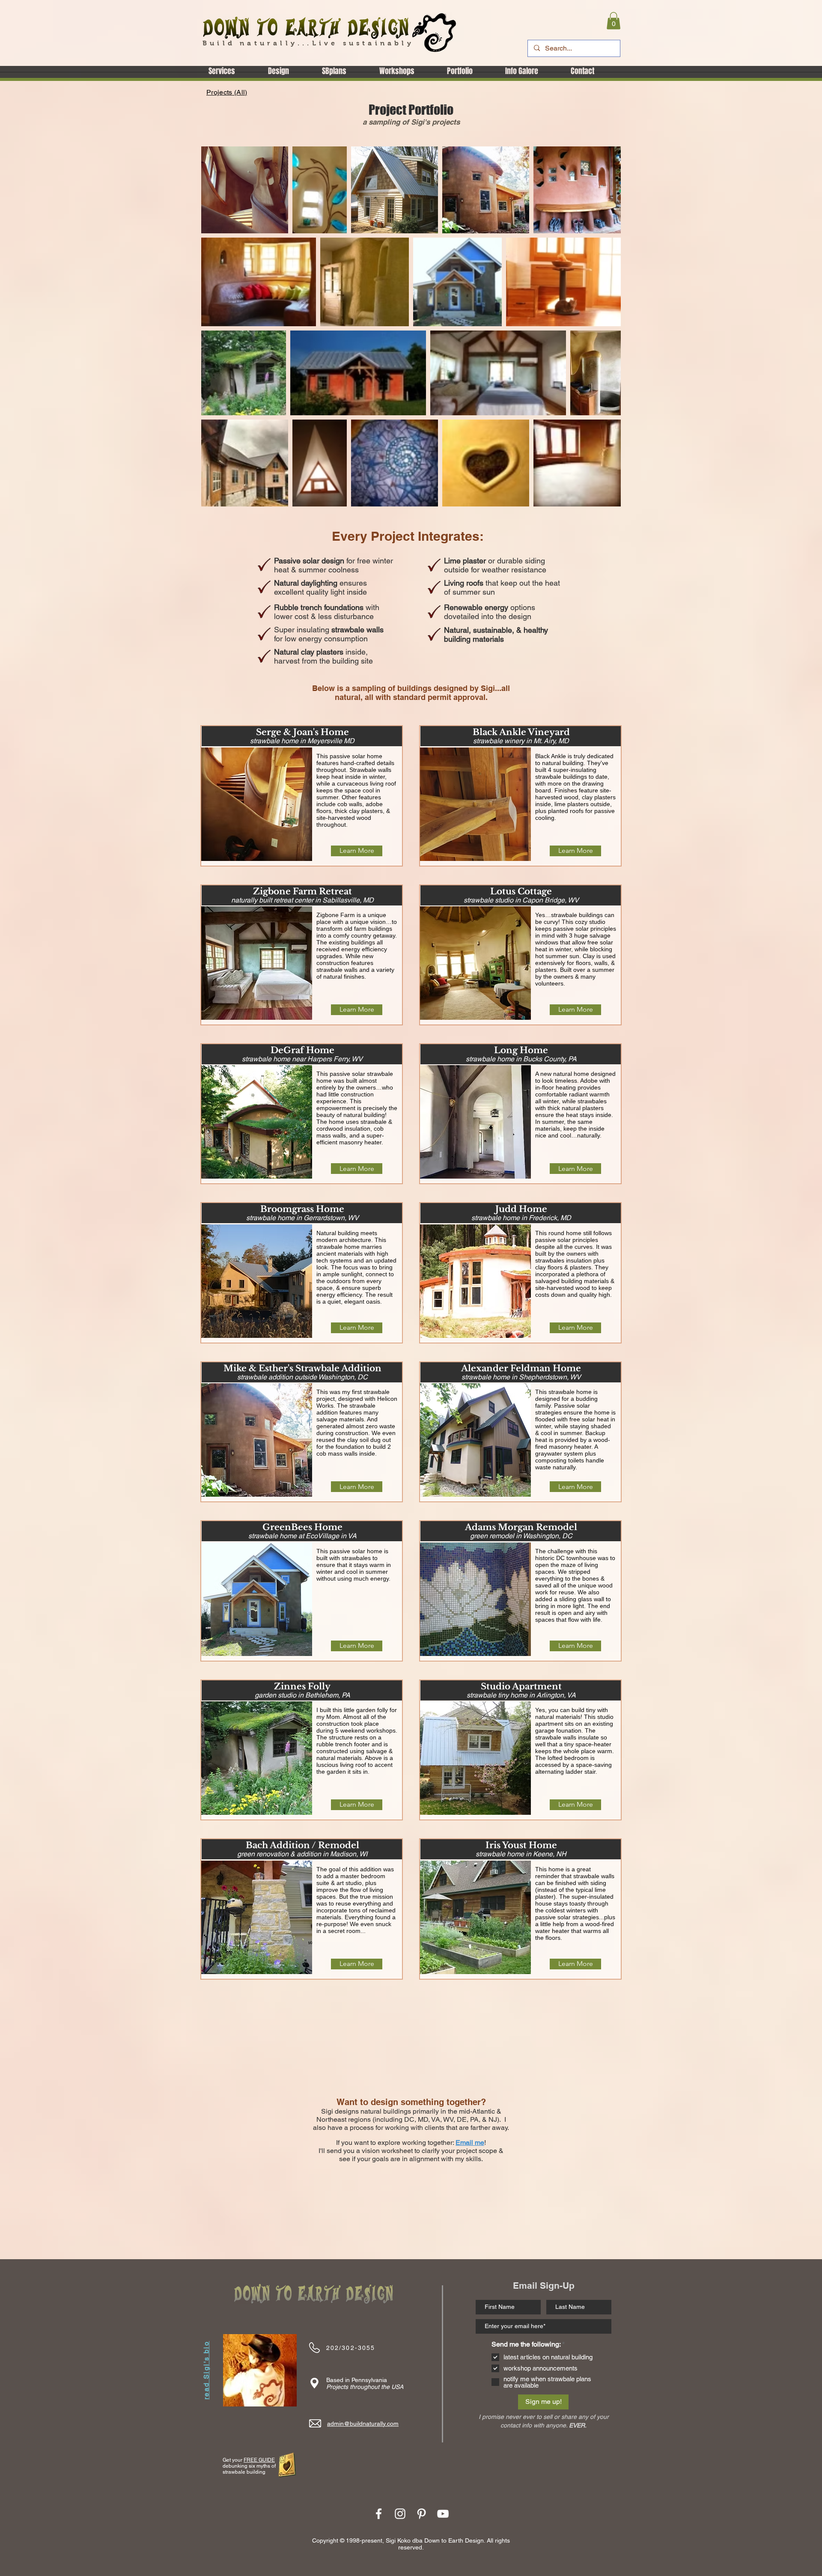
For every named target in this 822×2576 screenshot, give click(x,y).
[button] (614, 21)
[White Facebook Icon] (379, 2514)
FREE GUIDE (259, 2460)
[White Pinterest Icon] (421, 2514)
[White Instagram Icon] (400, 2514)
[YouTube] (443, 2514)
